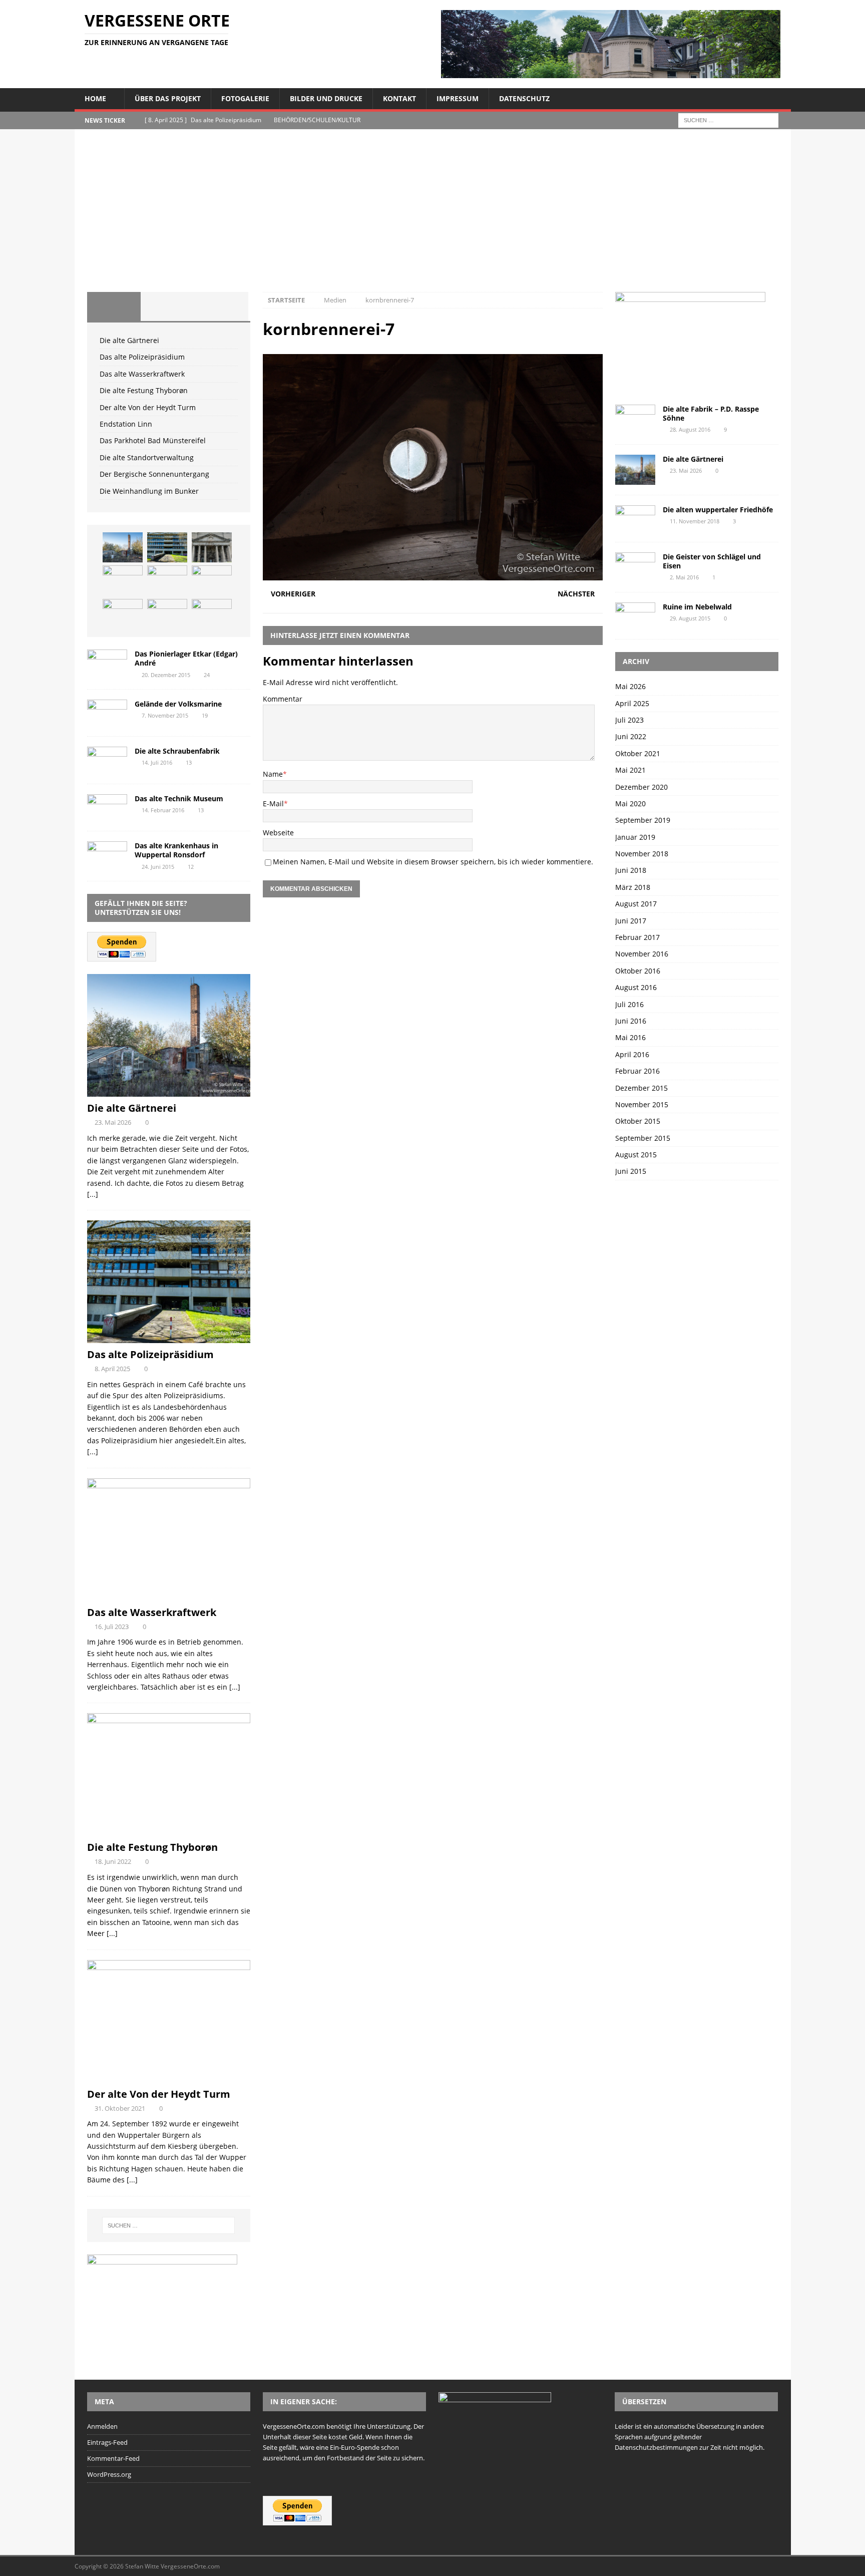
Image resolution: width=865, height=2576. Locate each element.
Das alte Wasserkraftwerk (142, 374)
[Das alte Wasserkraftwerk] (212, 547)
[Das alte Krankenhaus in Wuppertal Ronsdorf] (107, 855)
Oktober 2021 (638, 753)
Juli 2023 (629, 720)
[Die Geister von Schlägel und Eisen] (635, 566)
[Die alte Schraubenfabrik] (107, 760)
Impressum (458, 98)
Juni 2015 (631, 1171)
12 (191, 867)
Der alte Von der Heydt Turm (148, 407)
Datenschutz (524, 98)
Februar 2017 (637, 937)
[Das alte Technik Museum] (107, 808)
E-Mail (273, 803)
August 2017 (636, 904)
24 (207, 675)
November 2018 (642, 854)
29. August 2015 (690, 618)
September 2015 (643, 1138)
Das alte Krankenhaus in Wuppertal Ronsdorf (176, 850)
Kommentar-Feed (113, 2458)
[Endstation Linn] (212, 580)
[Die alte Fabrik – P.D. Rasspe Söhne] (635, 418)
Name (273, 774)
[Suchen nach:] (728, 119)
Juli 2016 (629, 1004)
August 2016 (636, 987)
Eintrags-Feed (107, 2442)
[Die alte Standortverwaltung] (167, 614)
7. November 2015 (165, 715)
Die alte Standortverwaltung (147, 457)
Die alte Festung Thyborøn (144, 390)
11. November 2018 (695, 521)
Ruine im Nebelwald (697, 607)
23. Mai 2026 (113, 1122)
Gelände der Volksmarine (178, 704)
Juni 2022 (631, 736)
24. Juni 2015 (158, 867)
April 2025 (632, 703)
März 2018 (633, 887)
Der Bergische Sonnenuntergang (154, 474)
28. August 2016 (690, 429)
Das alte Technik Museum (179, 798)
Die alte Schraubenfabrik (177, 751)
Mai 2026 (630, 686)
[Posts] (114, 306)
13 (189, 762)
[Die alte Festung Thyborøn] (123, 580)
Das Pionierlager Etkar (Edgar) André (186, 658)
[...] (93, 1194)
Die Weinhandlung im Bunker (149, 491)
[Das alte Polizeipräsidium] (167, 547)
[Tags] (167, 306)
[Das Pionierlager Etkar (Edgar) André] (107, 663)
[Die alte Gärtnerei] (123, 547)
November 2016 (642, 954)
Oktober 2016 (638, 971)
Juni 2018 (631, 870)
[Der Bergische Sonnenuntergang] (212, 614)
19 (205, 715)
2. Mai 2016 (684, 577)
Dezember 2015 (641, 1088)
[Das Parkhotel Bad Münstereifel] (123, 614)
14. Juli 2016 (157, 762)
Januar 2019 (635, 837)
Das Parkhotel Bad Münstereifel (153, 440)
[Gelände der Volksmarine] (107, 713)
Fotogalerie (245, 98)
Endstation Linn (126, 424)
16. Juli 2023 (112, 1627)
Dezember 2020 (641, 787)
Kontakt (399, 98)
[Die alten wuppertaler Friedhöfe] (635, 519)
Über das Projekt (168, 98)
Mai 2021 (630, 770)
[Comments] (221, 306)
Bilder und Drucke (326, 98)
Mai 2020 (630, 803)
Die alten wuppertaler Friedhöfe (718, 510)
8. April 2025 (112, 1369)
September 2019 (643, 820)
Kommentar (283, 699)
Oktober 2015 (638, 1121)
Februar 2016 (637, 1071)
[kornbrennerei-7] (432, 575)
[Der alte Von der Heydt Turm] (167, 580)
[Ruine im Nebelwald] (635, 616)
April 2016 (632, 1054)
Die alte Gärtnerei (129, 340)
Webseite (278, 833)
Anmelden (102, 2426)
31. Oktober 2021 (120, 2108)
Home (95, 98)
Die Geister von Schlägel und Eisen (712, 561)
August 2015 (636, 1155)
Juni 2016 (631, 1021)
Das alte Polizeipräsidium (142, 357)
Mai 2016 (630, 1037)
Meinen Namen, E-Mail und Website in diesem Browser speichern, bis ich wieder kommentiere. (433, 862)
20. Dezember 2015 (166, 675)
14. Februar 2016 (163, 810)
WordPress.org (109, 2474)
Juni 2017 (631, 921)
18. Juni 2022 (113, 1861)
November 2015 (642, 1104)
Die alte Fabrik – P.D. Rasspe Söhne (711, 413)
